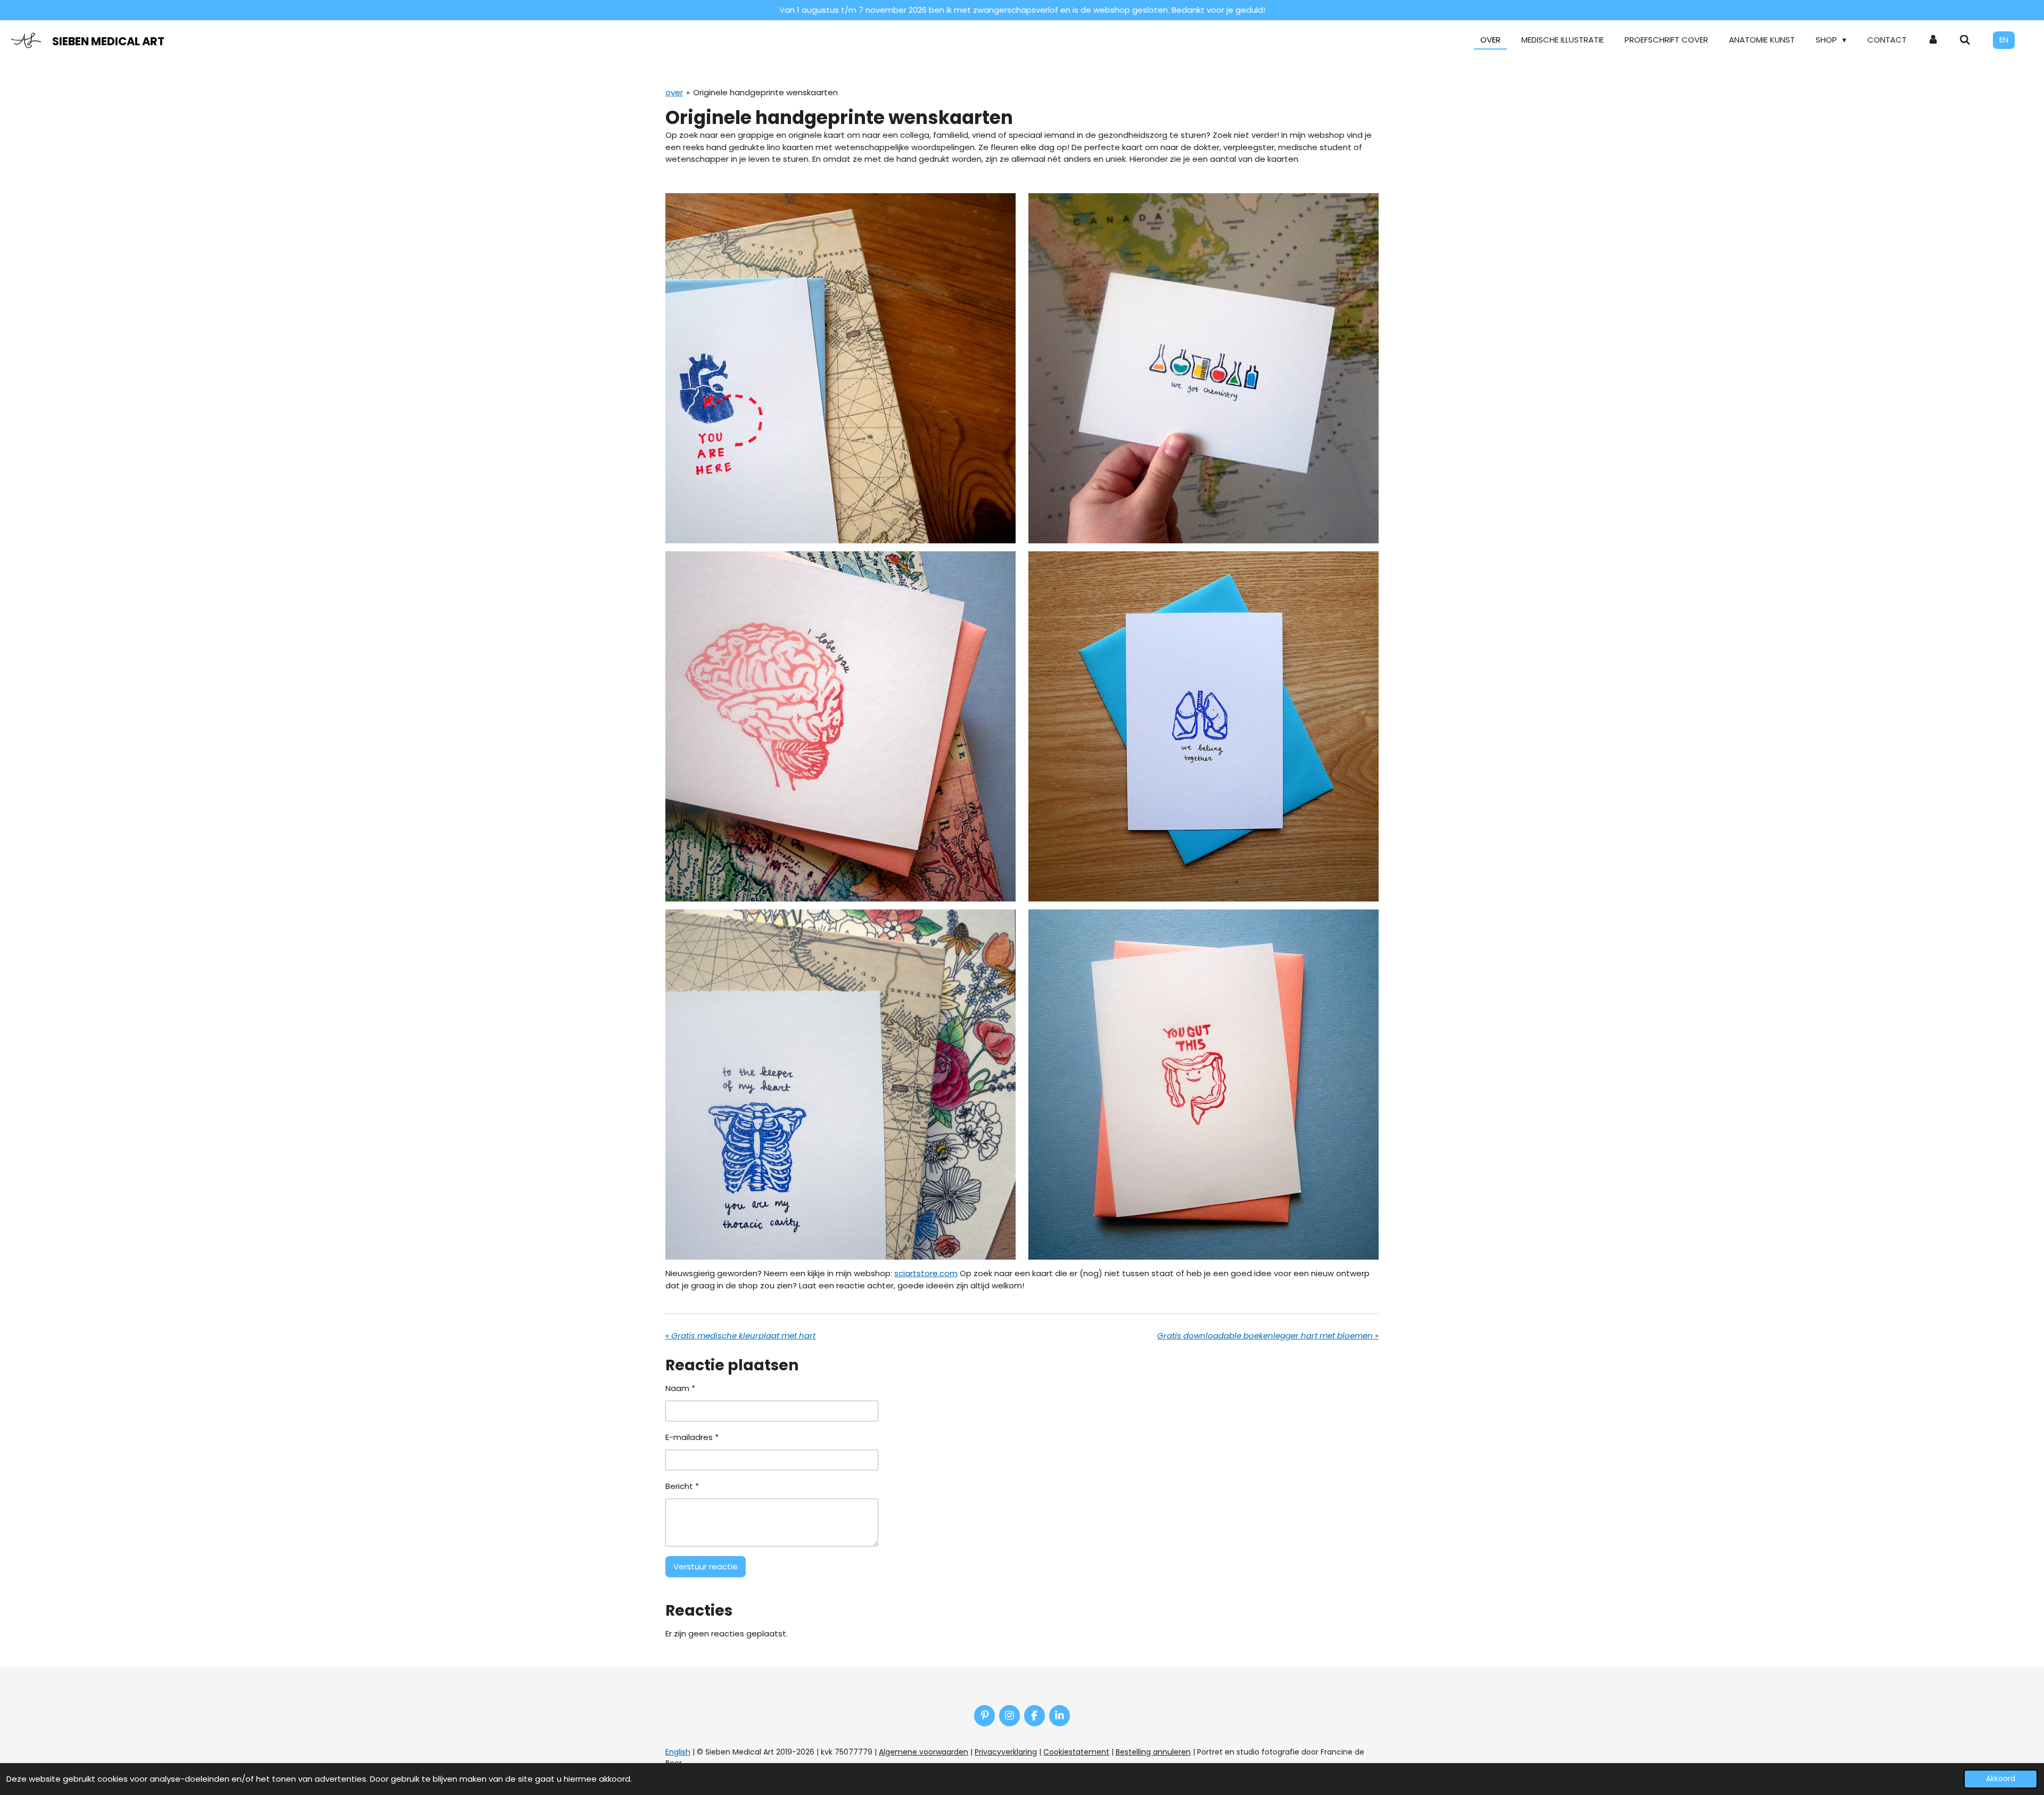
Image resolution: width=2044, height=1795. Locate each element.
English (678, 1752)
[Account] (1933, 40)
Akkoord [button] (2001, 1779)
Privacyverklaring (1006, 1752)
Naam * (680, 1388)
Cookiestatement (1076, 1752)
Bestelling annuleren (1153, 1752)
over (674, 92)
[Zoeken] (1965, 40)
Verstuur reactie (706, 1566)
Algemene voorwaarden (924, 1752)
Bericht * (682, 1486)
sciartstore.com (926, 1273)
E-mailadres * (692, 1437)
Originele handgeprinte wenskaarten (765, 92)
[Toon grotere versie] (840, 368)
